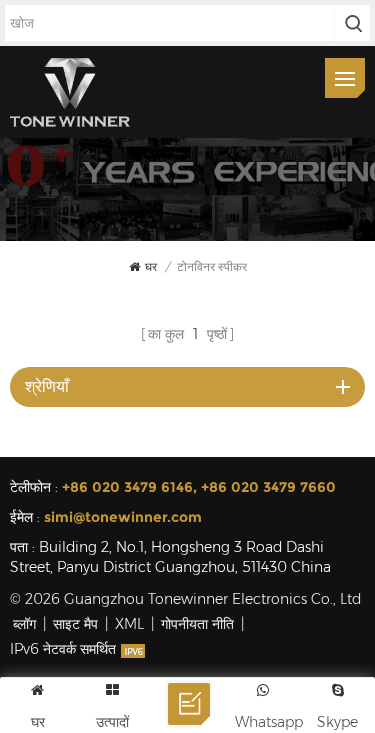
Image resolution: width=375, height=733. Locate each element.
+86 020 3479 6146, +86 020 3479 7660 (199, 487)
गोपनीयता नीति (197, 624)
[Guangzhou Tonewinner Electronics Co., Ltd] (70, 92)
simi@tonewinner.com (123, 517)
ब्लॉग (24, 624)
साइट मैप (75, 624)
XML (129, 624)
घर (151, 266)
